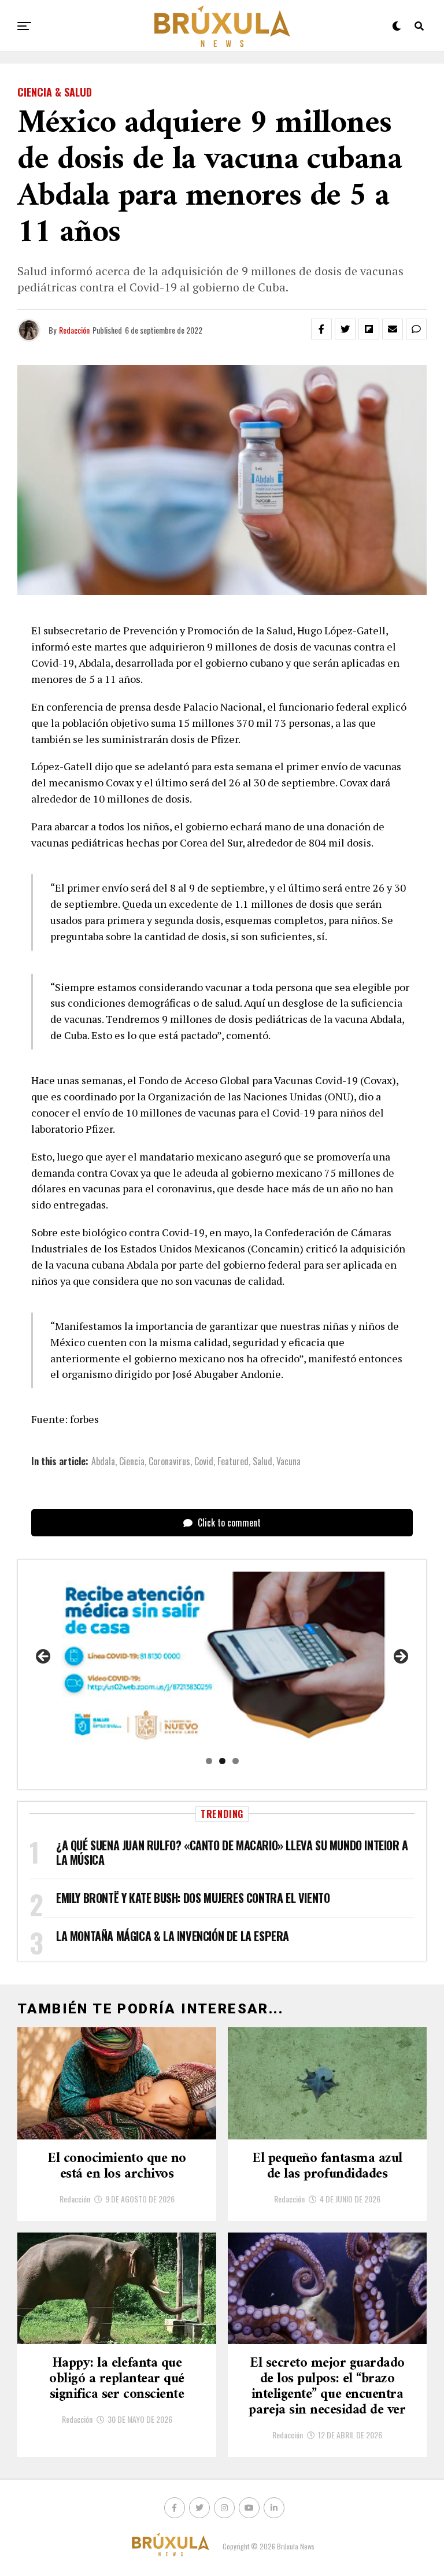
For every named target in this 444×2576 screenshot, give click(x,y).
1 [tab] (209, 1761)
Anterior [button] (44, 1657)
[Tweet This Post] (345, 329)
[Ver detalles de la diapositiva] (222, 1660)
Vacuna (288, 1461)
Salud (262, 1461)
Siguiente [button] (400, 1657)
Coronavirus (169, 1461)
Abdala (103, 1461)
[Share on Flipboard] (369, 329)
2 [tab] (222, 1761)
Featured (233, 1461)
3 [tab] (236, 1761)
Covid (204, 1461)
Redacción (74, 330)
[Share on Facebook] (321, 329)
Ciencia (132, 1461)
